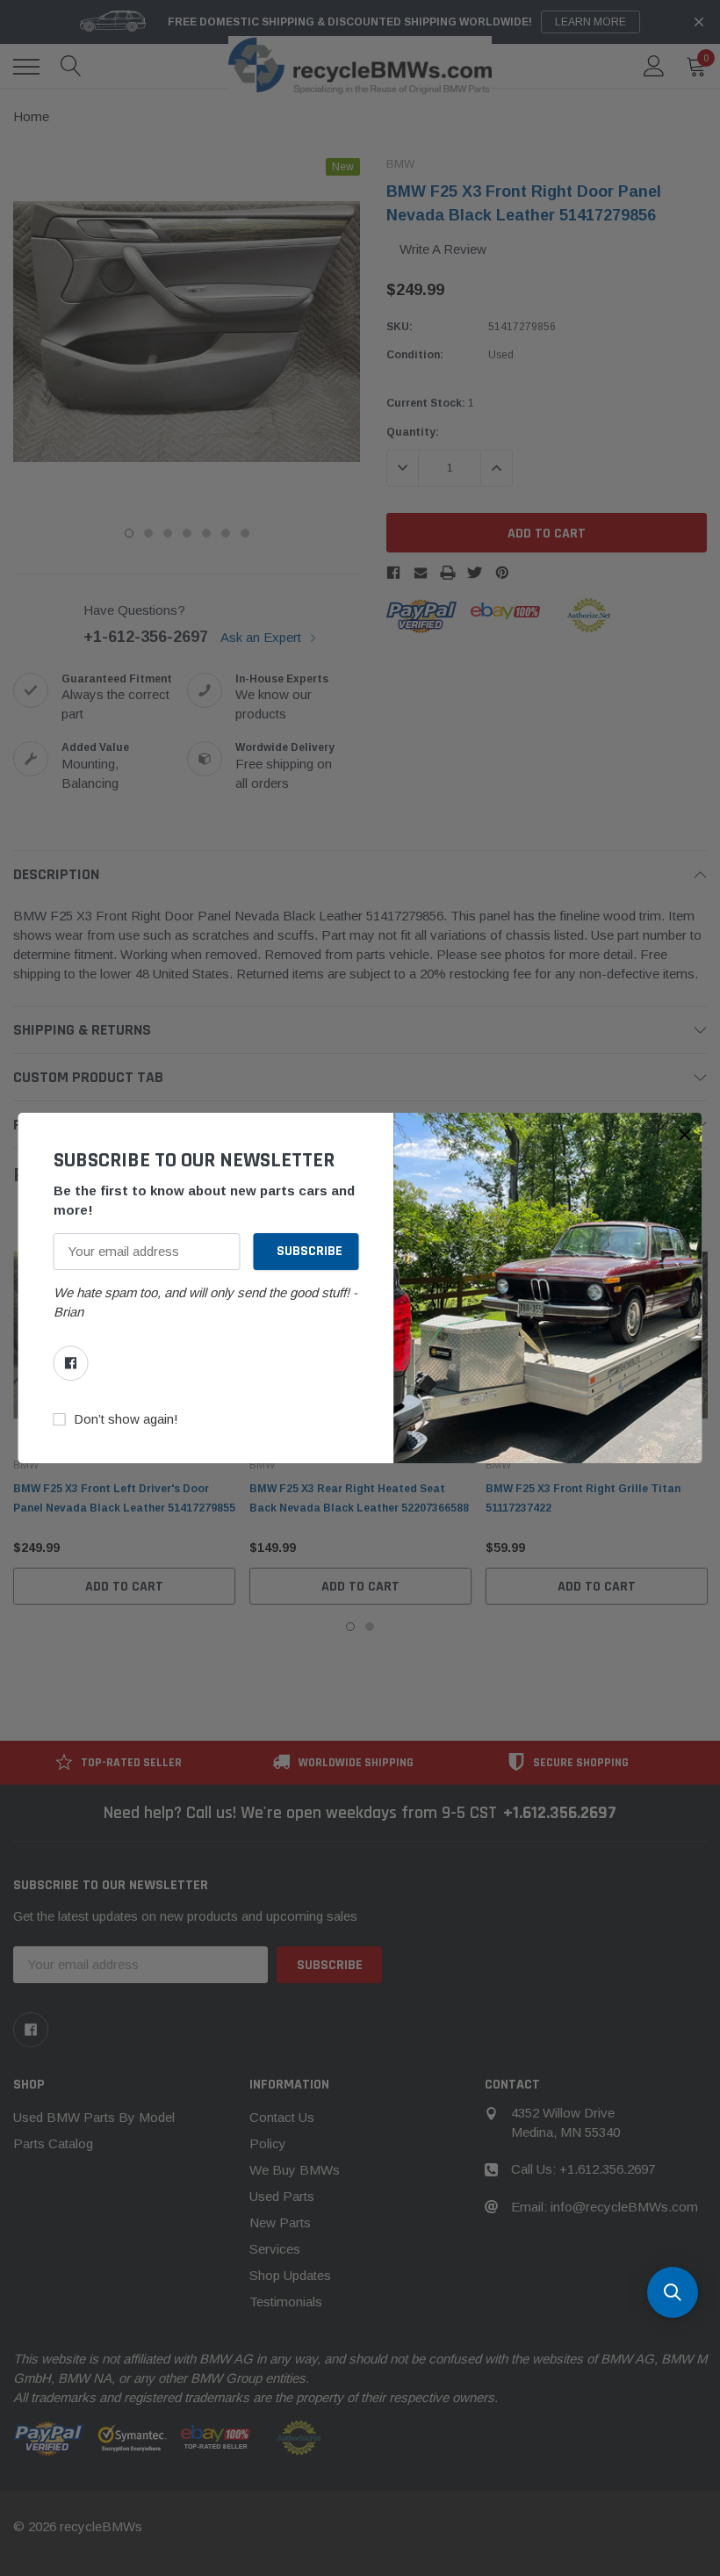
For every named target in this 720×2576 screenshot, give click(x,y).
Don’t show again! (126, 1419)
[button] (685, 1135)
